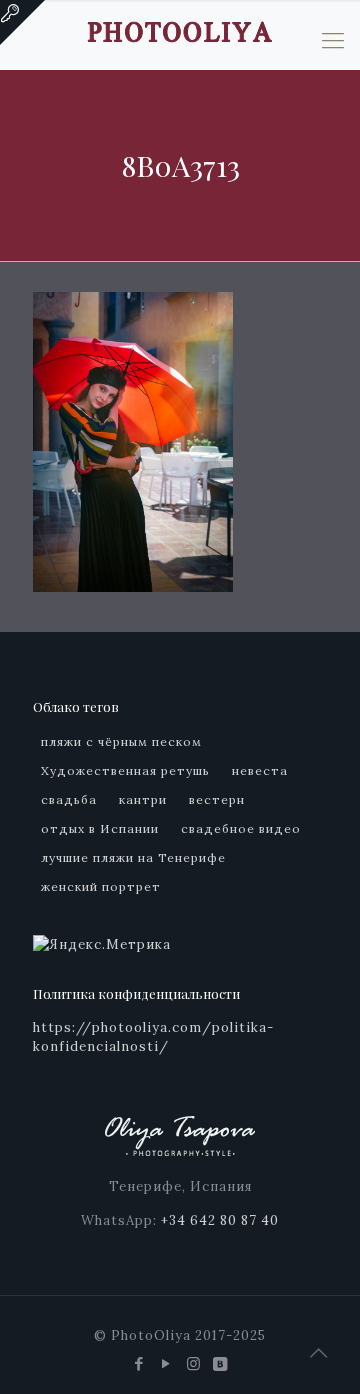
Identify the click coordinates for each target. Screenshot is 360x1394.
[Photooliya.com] (180, 30)
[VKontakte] (220, 1363)
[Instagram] (193, 1363)
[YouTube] (166, 1363)
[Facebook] (139, 1363)
